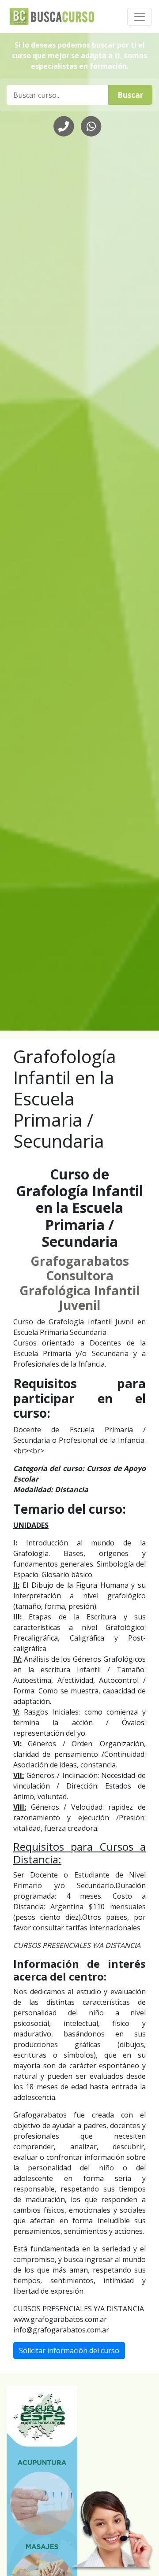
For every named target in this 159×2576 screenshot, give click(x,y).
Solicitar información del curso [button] (69, 2351)
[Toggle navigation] (140, 17)
